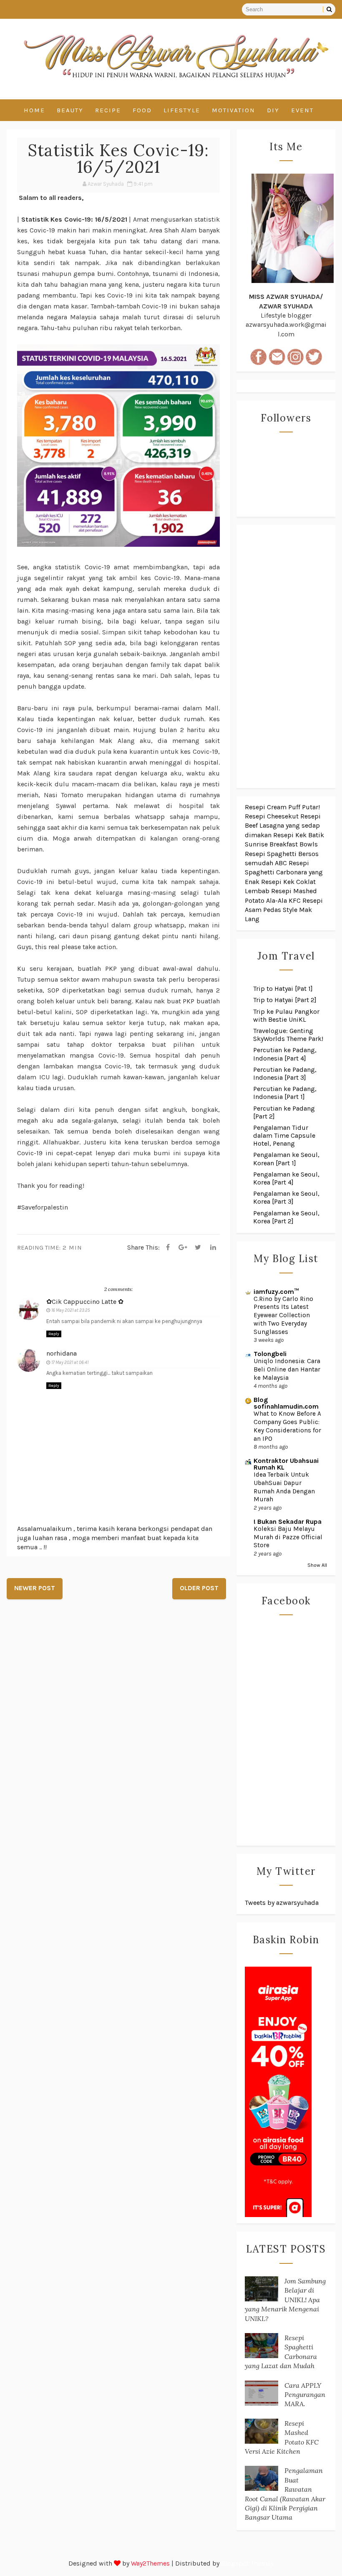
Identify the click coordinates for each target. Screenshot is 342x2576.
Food (142, 110)
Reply (54, 1334)
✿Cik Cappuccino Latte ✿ (85, 1302)
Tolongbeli (270, 1354)
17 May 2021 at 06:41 (70, 1363)
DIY (273, 110)
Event (302, 110)
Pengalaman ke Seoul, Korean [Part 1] (286, 1159)
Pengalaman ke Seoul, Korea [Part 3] (286, 1197)
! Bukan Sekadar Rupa (288, 1522)
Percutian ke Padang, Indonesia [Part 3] (285, 1073)
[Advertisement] (286, 657)
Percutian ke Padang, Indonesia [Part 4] (285, 1054)
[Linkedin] (213, 1248)
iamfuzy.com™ (276, 1292)
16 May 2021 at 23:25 (71, 1310)
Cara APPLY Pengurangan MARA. (305, 2395)
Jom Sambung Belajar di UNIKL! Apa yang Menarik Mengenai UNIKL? (285, 2300)
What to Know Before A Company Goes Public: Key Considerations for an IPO (287, 1426)
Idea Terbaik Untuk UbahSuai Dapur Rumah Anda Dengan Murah (284, 1487)
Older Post (199, 1588)
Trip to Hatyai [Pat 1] (283, 989)
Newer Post (35, 1588)
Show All (317, 1565)
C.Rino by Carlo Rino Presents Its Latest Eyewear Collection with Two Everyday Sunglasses (283, 1315)
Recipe (108, 110)
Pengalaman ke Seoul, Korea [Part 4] (286, 1178)
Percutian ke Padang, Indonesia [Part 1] (285, 1093)
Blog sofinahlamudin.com (286, 1403)
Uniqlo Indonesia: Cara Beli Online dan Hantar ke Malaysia (287, 1369)
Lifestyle (182, 110)
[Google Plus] (183, 1248)
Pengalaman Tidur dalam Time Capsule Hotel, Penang (284, 1135)
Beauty (70, 110)
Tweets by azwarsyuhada (282, 1903)
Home (34, 110)
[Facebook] (168, 1248)
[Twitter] (198, 1248)
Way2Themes (150, 2563)
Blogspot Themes (248, 2563)
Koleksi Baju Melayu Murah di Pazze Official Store (288, 1537)
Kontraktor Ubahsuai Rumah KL (286, 1464)
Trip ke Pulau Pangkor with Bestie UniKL (286, 1015)
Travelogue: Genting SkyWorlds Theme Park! (288, 1035)
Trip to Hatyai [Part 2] (285, 1000)
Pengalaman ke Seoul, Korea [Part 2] (286, 1217)
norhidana (62, 1353)
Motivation (234, 110)
